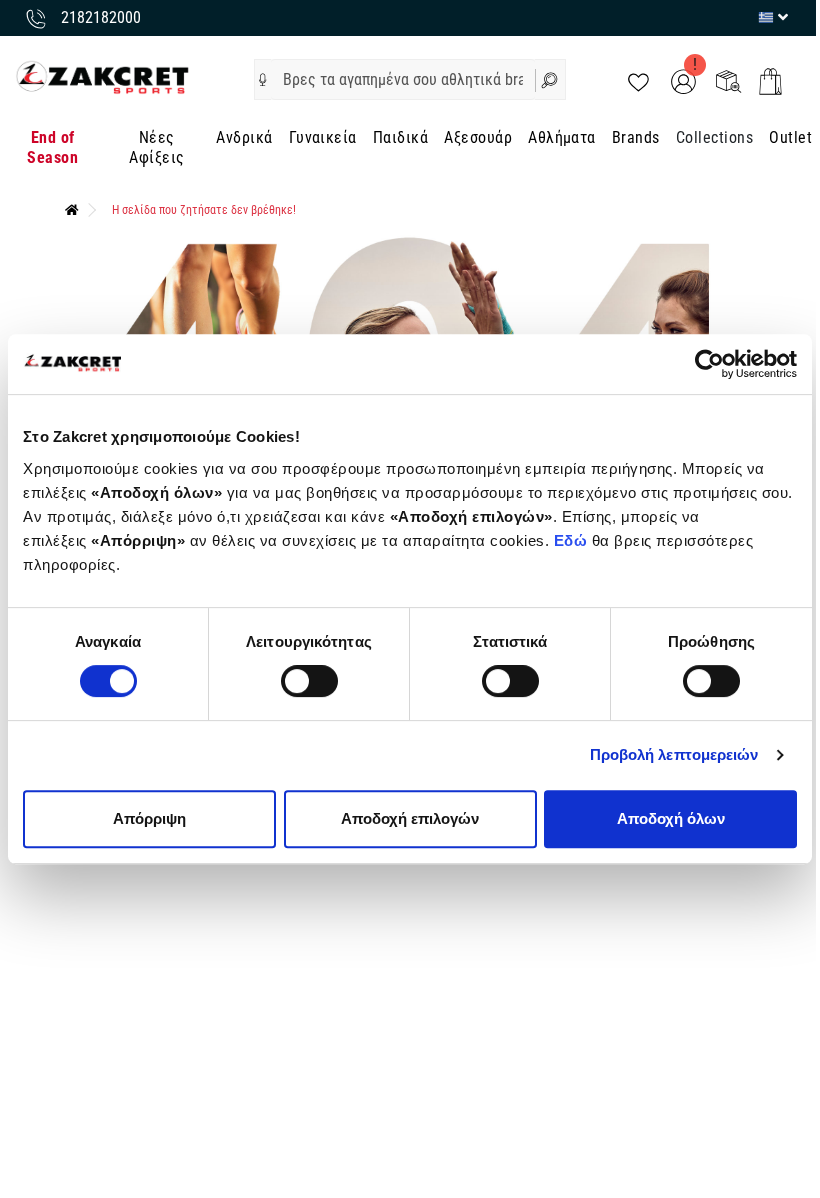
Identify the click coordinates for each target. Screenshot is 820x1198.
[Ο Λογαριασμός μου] (683, 80)
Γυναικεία (323, 137)
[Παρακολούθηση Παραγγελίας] (728, 80)
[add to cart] (770, 81)
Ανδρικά (244, 137)
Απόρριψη (149, 818)
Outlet (790, 137)
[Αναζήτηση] (550, 79)
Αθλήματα (562, 137)
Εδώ (573, 540)
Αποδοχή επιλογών (410, 818)
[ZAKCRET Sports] (102, 76)
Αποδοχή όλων (671, 818)
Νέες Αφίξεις (156, 147)
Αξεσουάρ (478, 137)
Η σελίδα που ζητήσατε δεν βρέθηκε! (204, 210)
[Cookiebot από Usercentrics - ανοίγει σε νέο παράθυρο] (709, 364)
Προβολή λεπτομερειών (674, 754)
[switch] (309, 681)
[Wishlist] (638, 80)
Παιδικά (400, 137)
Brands (636, 137)
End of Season (52, 147)
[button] (263, 80)
